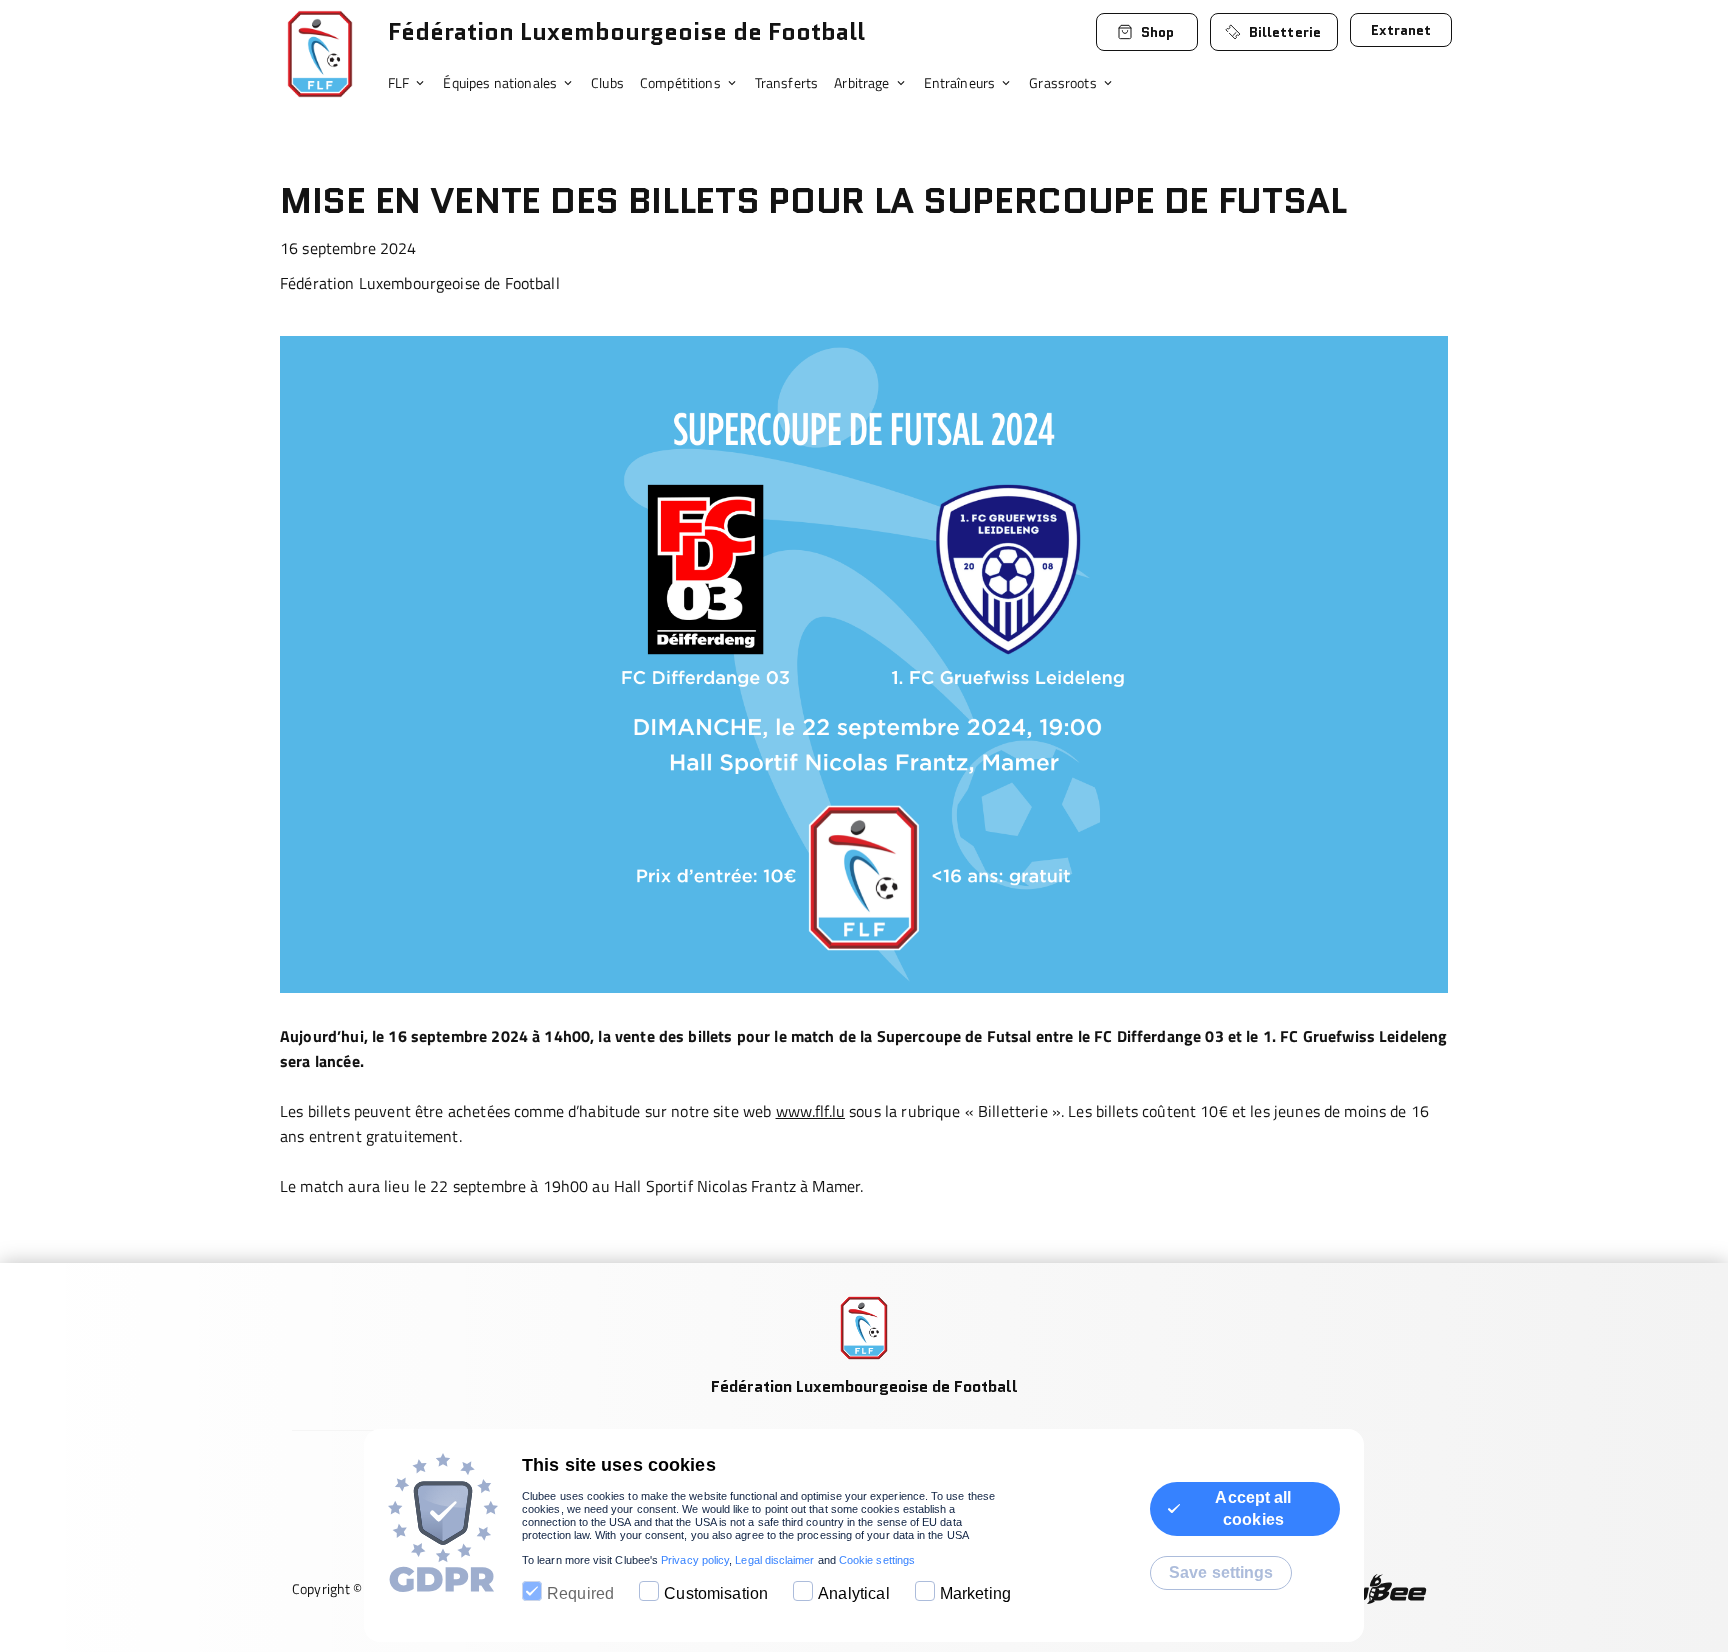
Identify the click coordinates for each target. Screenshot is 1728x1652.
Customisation (716, 1593)
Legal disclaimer (774, 1560)
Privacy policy (695, 1560)
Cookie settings (877, 1560)
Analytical (854, 1593)
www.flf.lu (811, 1111)
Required (580, 1593)
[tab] (415, 84)
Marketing (975, 1593)
